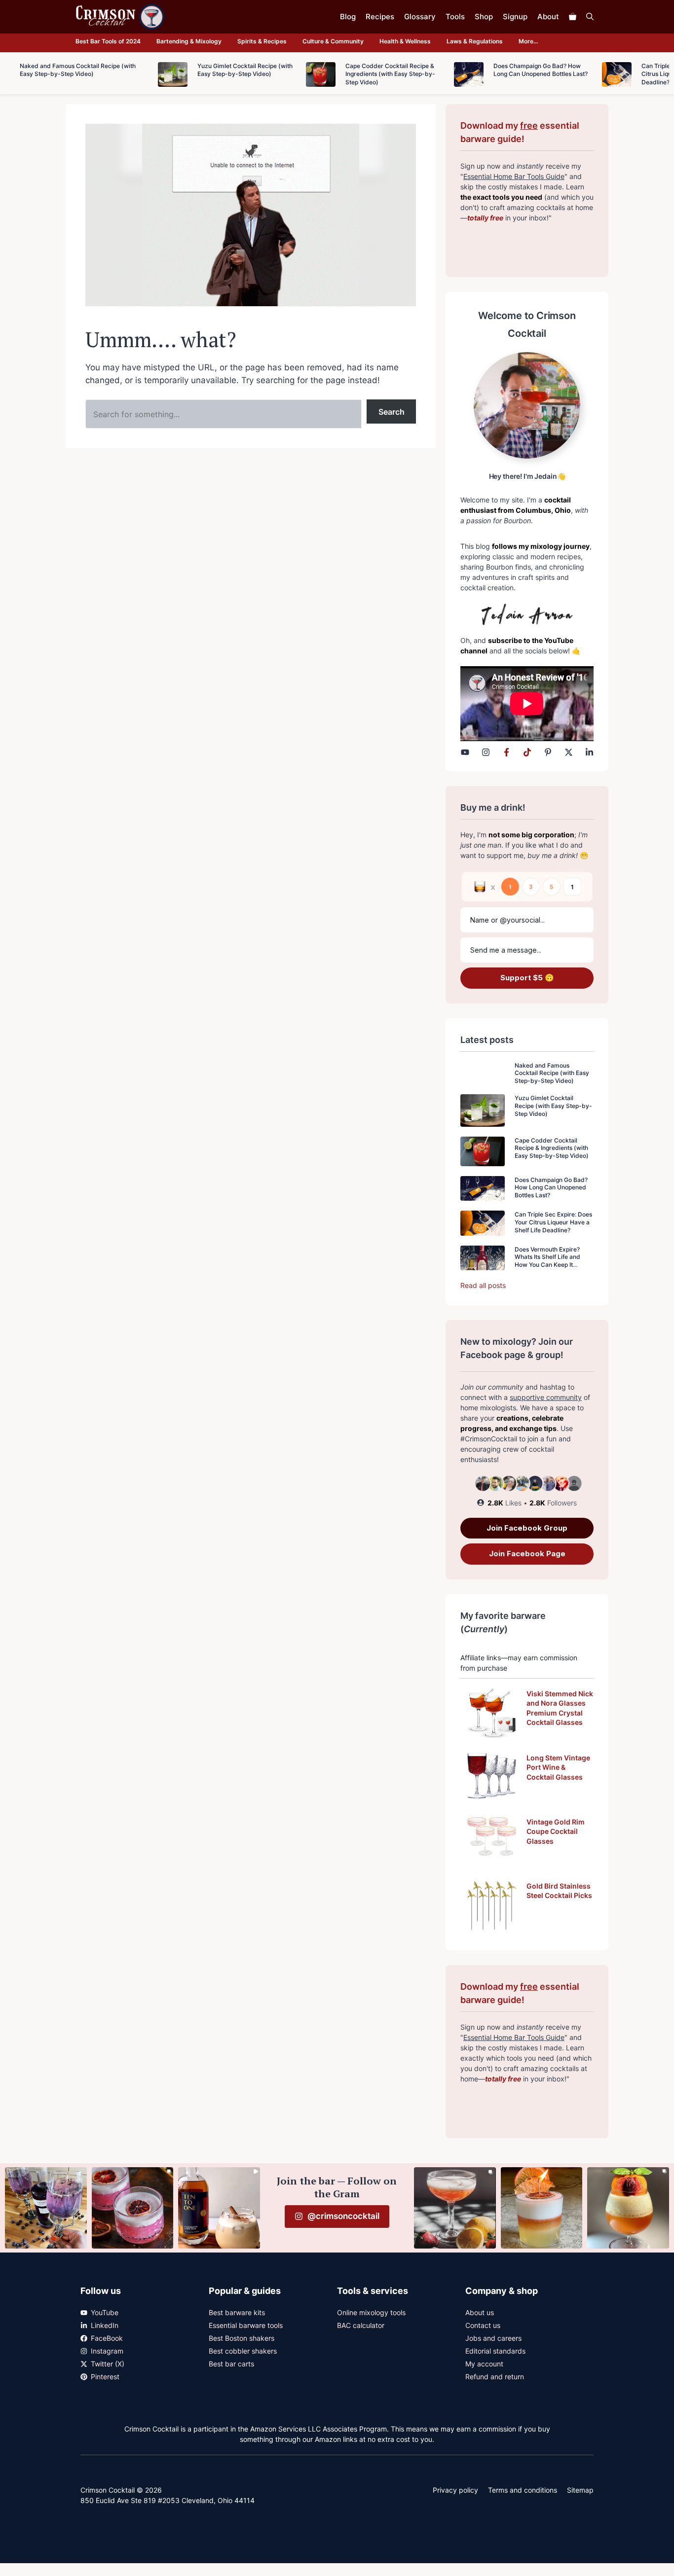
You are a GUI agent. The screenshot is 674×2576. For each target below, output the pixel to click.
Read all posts (483, 1285)
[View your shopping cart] (573, 17)
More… (528, 41)
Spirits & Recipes (262, 41)
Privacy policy (455, 2490)
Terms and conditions (523, 2490)
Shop (484, 17)
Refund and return (495, 2377)
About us (480, 2312)
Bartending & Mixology (189, 41)
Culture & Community (333, 41)
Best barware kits (237, 2312)
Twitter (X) (108, 2364)
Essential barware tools (246, 2325)
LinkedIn (105, 2325)
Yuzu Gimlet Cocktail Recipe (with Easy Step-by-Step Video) (553, 1106)
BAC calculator (361, 2325)
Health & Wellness (405, 41)
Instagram (107, 2351)
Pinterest (105, 2377)
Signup (515, 17)
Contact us (483, 2325)
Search (392, 412)
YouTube (105, 2312)
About (548, 17)
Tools (455, 17)
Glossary (420, 17)
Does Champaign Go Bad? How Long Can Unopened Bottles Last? (551, 1187)
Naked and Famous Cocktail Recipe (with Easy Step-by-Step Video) (552, 1073)
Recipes (380, 17)
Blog (348, 17)
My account (484, 2364)
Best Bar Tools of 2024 (108, 41)
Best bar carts (231, 2364)
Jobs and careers (493, 2338)
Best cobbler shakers (243, 2351)
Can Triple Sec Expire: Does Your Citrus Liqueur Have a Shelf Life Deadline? (553, 1222)
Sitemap (580, 2490)
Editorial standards (495, 2351)
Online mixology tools (371, 2312)
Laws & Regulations (475, 41)
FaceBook (107, 2338)
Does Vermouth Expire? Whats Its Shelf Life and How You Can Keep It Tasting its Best (547, 1261)
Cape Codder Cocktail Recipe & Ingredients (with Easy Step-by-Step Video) (552, 1148)
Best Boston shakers (242, 2338)
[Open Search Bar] (590, 17)
